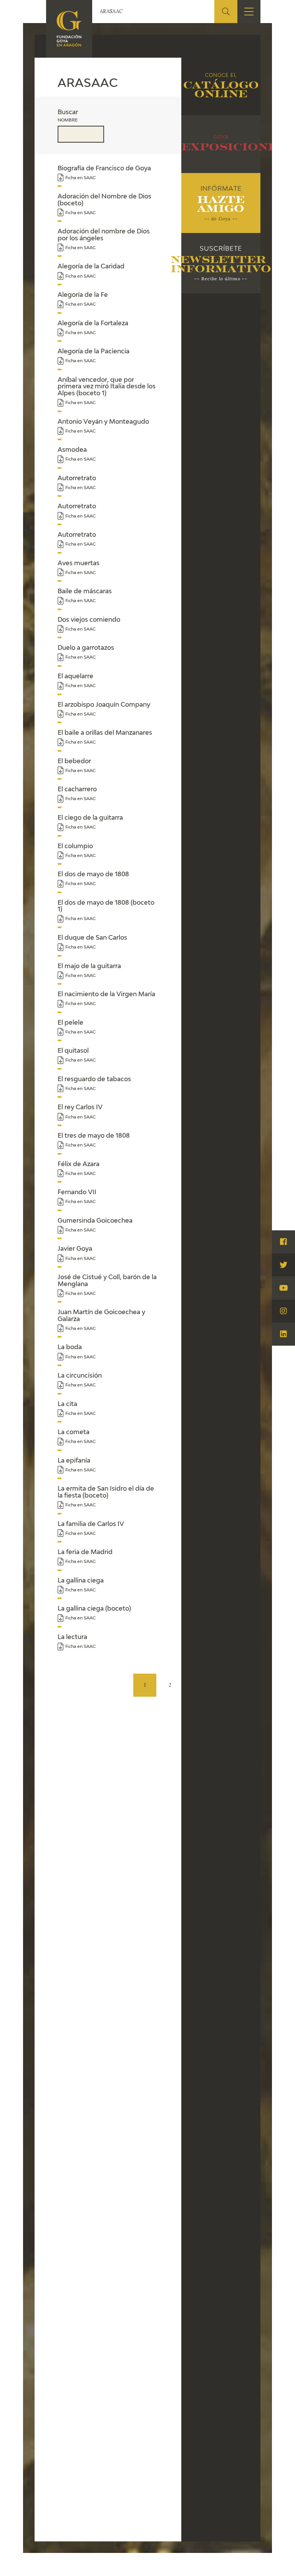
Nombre (68, 120)
